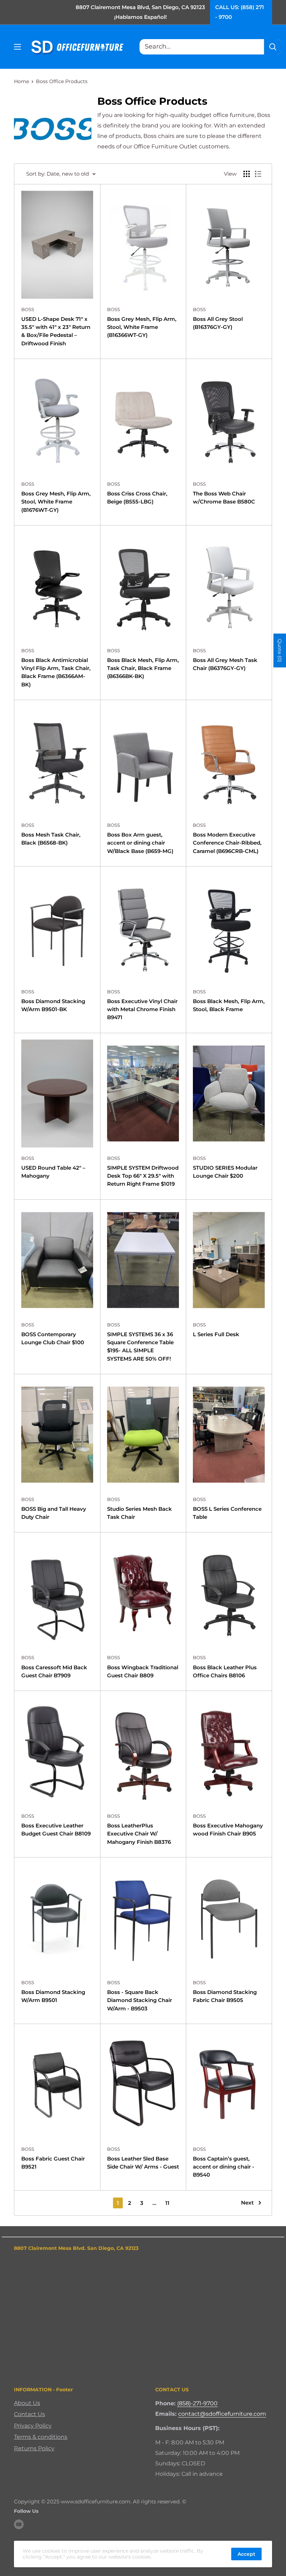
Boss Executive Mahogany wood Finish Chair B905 (228, 1830)
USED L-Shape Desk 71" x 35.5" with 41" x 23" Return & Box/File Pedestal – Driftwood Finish (56, 331)
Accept (246, 2554)
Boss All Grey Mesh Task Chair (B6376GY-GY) (225, 664)
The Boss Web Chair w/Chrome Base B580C (224, 498)
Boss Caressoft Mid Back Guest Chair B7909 (54, 1671)
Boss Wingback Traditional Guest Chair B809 (143, 1671)
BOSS (28, 309)
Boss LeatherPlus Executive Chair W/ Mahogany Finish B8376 (139, 1834)
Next (247, 2203)
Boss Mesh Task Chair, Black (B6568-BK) (51, 839)
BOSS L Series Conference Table (227, 1513)
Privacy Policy (33, 2426)
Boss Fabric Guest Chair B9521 (53, 2163)
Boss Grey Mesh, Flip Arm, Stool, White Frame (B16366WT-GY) (142, 327)
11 (167, 2203)
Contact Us (29, 2414)
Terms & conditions (41, 2437)
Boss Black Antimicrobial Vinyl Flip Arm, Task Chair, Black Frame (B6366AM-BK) (56, 672)
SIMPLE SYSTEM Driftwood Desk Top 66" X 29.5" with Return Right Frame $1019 (143, 1176)
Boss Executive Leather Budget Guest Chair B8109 (56, 1830)
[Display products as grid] (247, 174)
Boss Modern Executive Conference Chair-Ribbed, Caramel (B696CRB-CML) (227, 843)
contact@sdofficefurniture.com (222, 2414)
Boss (114, 309)
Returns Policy (34, 2448)
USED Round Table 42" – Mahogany (53, 1172)
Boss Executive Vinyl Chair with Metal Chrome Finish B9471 (142, 1009)
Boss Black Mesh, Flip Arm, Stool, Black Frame (229, 1005)
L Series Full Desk (216, 1334)
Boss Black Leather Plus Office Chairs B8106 (225, 1671)
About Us (27, 2403)
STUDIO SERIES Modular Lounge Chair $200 (225, 1172)
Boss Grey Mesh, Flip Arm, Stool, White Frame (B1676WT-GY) (56, 502)
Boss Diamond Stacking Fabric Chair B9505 (225, 1996)
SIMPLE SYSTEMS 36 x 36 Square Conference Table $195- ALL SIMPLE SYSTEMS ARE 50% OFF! (140, 1346)
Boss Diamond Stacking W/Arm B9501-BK (53, 1005)
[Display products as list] (258, 174)
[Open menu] (17, 47)
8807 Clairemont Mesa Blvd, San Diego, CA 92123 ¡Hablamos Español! (140, 12)
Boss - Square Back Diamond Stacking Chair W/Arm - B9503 (140, 2000)
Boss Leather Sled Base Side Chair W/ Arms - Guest (143, 2163)
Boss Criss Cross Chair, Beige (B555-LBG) (137, 498)
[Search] (273, 47)
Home (21, 81)
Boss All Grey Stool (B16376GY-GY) (218, 323)
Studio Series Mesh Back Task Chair (140, 1513)
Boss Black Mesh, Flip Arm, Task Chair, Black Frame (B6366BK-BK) (143, 668)
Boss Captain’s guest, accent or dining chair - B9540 (224, 2167)
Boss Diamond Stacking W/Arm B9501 (53, 1996)
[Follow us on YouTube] (19, 2524)
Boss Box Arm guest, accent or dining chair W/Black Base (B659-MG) (140, 843)
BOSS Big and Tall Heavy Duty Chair (54, 1513)
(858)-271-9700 (197, 2403)
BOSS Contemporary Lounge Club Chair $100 (53, 1338)
